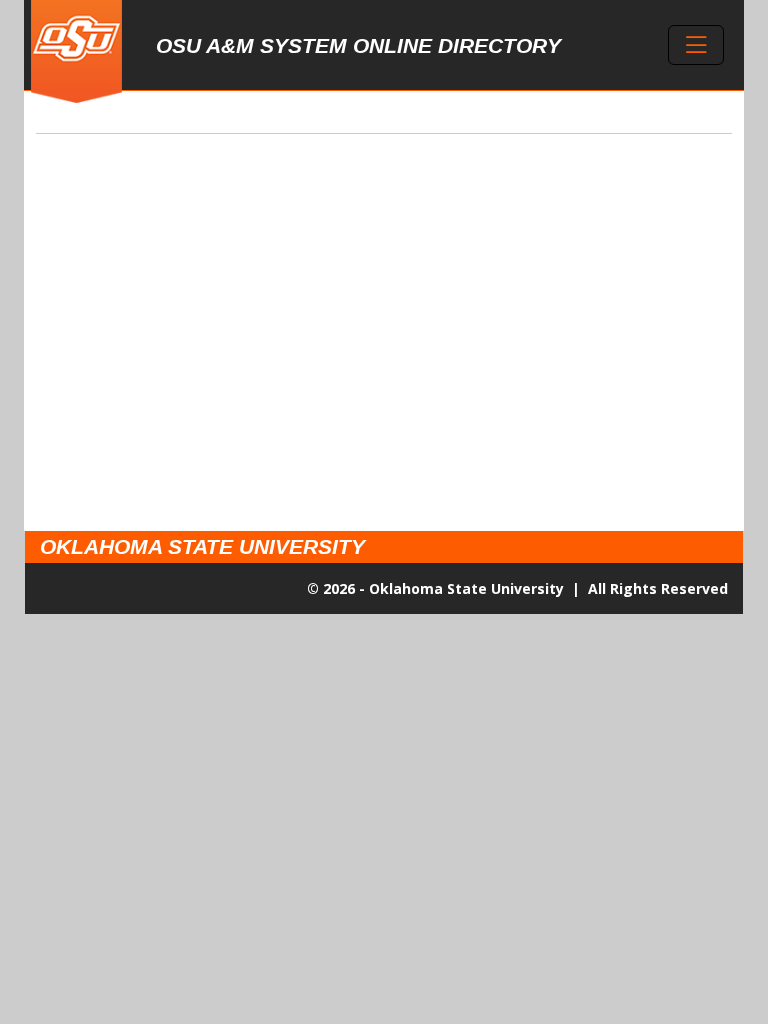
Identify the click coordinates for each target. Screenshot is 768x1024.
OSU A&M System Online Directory (358, 45)
